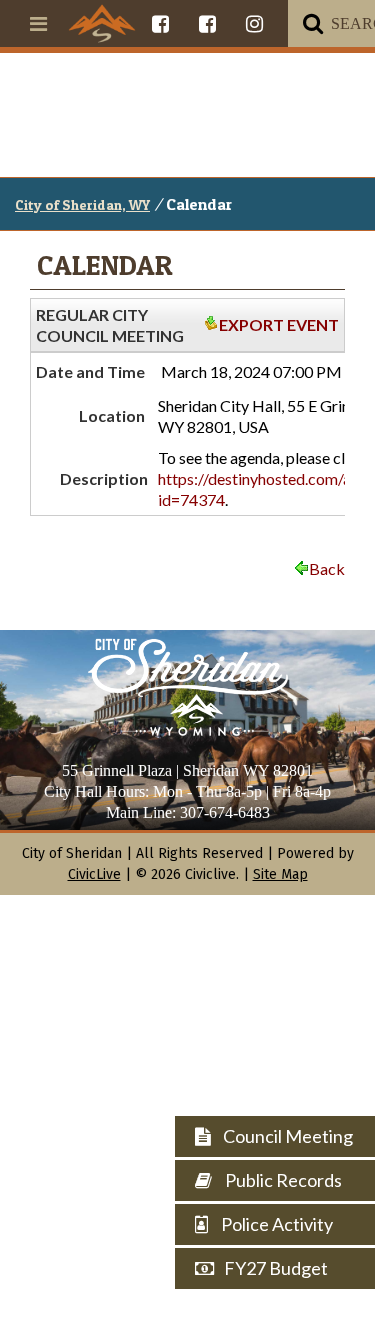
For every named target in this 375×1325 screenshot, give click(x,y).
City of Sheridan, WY (82, 204)
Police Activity (275, 1224)
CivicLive (94, 874)
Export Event (279, 324)
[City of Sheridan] (102, 23)
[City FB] (160, 23)
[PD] (207, 23)
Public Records (282, 1180)
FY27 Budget (276, 1268)
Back (327, 568)
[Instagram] (254, 23)
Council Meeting (286, 1136)
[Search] (313, 23)
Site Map (280, 874)
